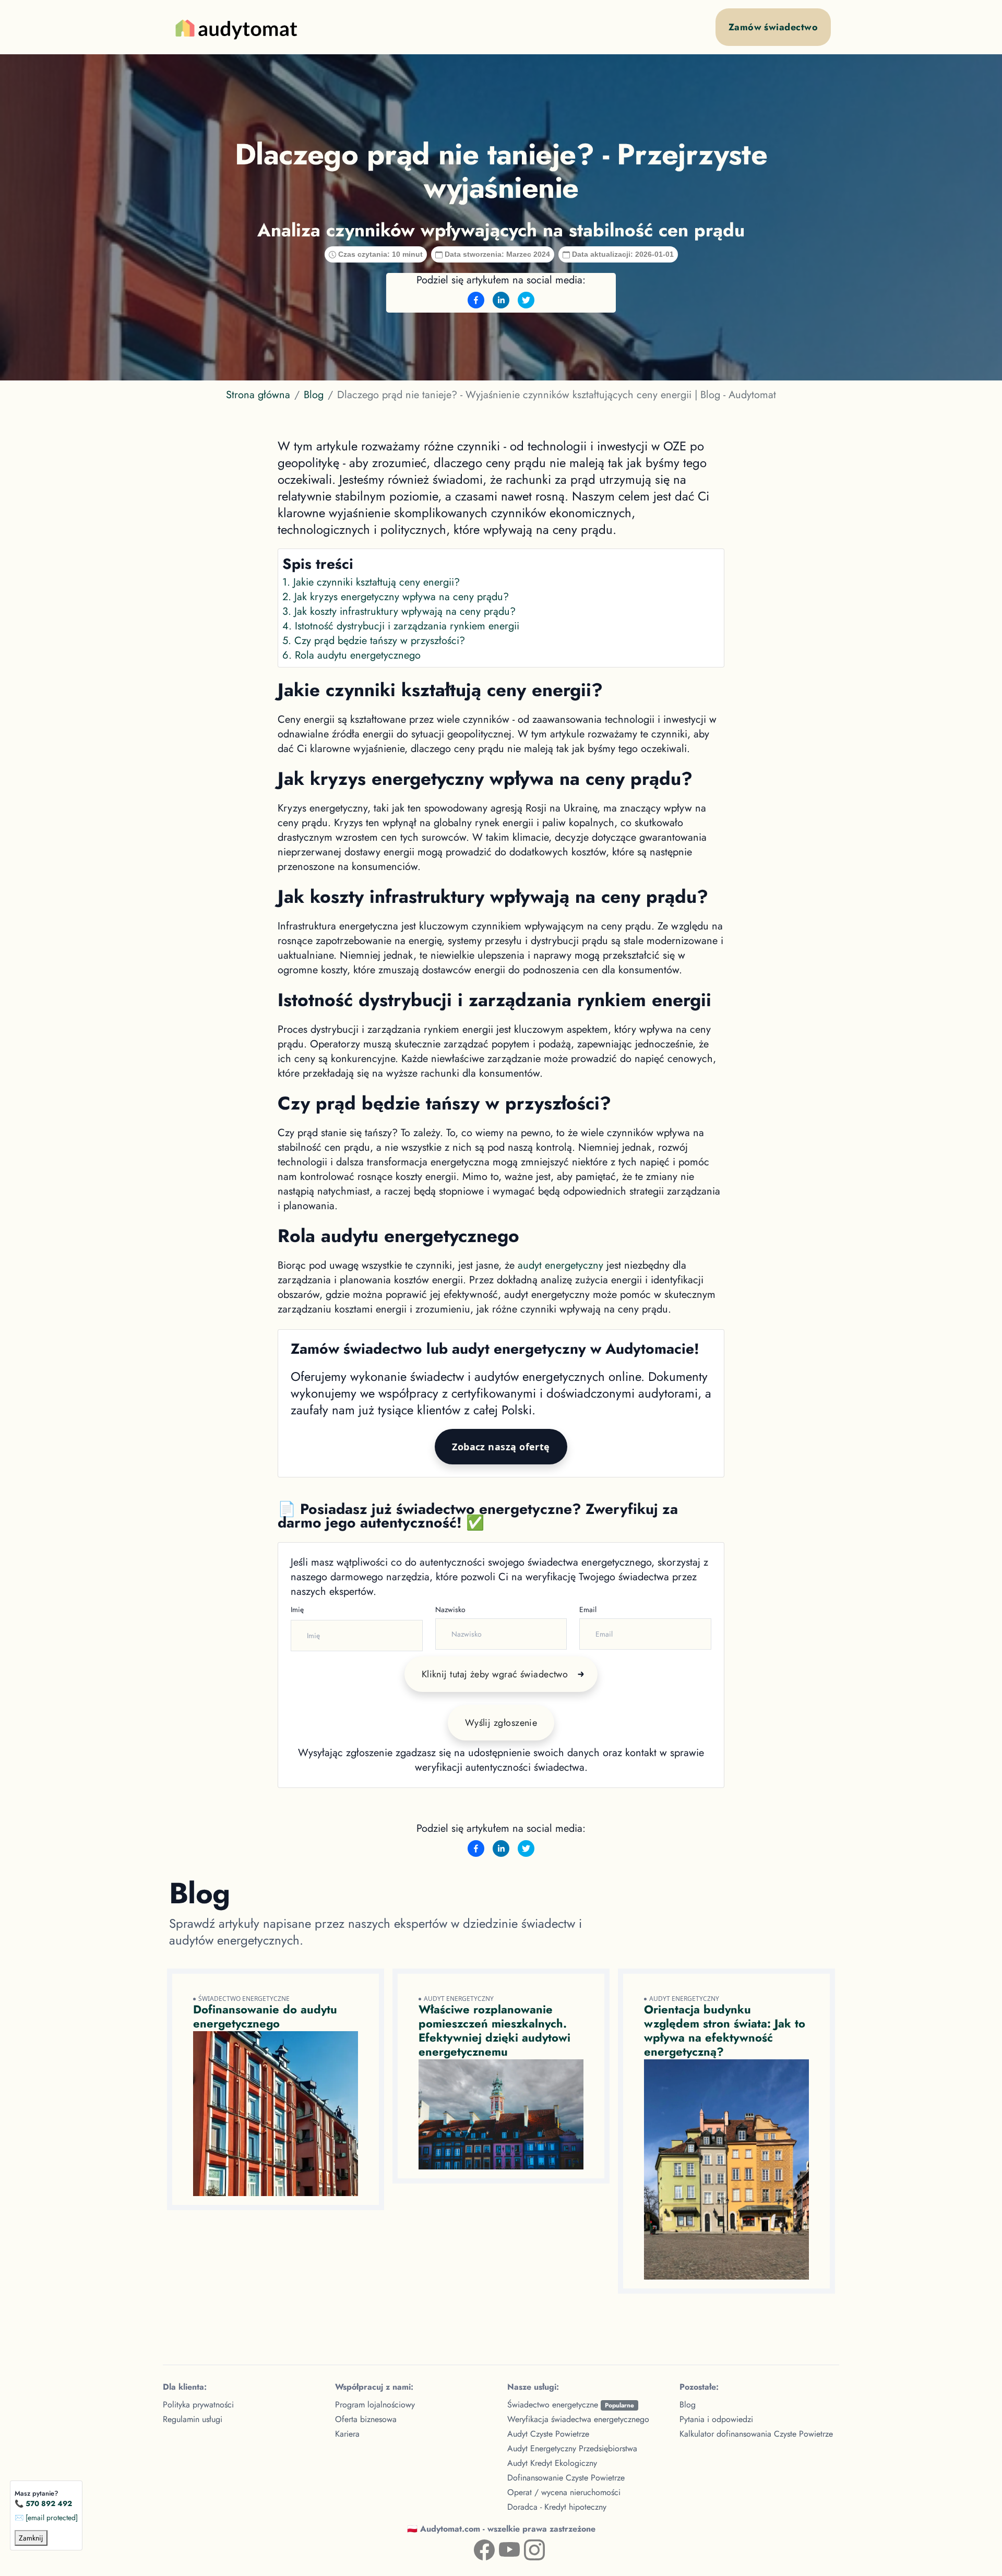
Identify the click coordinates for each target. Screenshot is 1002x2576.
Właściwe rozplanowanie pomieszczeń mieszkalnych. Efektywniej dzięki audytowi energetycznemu (494, 2030)
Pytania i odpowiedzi (716, 2419)
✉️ (46, 2518)
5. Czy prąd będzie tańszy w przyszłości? (374, 641)
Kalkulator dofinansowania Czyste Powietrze (756, 2434)
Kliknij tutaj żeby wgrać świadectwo (495, 1674)
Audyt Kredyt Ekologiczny (552, 2463)
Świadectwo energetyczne (571, 2405)
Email (588, 1609)
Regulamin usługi (193, 2419)
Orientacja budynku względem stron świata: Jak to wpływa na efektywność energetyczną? (725, 2030)
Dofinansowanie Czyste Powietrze (566, 2478)
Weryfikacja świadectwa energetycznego (578, 2419)
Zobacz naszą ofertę (501, 1447)
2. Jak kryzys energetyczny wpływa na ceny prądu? (396, 597)
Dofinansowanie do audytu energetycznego (265, 2016)
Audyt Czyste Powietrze (548, 2434)
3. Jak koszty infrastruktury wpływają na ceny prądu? (399, 611)
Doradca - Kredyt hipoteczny (557, 2507)
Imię (297, 1609)
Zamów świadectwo (773, 27)
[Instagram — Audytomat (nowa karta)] (526, 2548)
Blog (314, 395)
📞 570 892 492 (43, 2503)
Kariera (347, 2434)
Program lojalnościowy (375, 2405)
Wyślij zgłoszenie (501, 1723)
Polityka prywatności (198, 2405)
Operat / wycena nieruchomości (564, 2492)
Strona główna (258, 395)
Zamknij (31, 2538)
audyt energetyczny (560, 1265)
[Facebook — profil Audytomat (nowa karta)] (476, 2548)
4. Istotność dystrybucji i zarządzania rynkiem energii (401, 626)
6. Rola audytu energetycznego (351, 655)
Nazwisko (450, 1609)
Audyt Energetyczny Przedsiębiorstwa (572, 2448)
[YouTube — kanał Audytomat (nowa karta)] (501, 2548)
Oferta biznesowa (366, 2419)
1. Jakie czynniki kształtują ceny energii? (371, 582)
